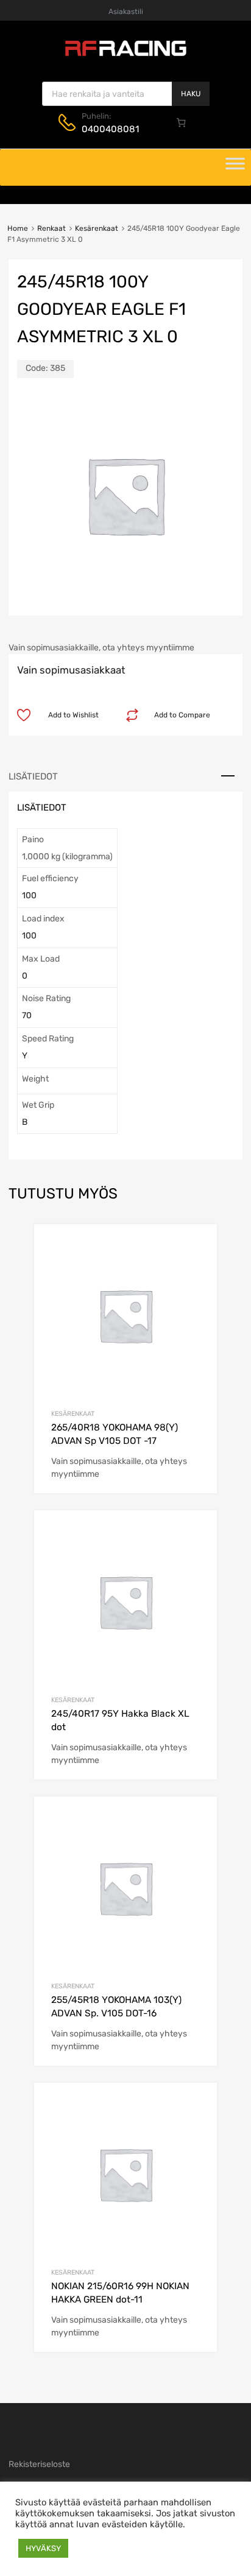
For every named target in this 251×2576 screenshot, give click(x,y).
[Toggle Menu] (235, 167)
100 (29, 896)
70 (27, 1015)
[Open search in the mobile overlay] (126, 94)
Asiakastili (126, 12)
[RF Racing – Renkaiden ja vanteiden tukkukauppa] (125, 55)
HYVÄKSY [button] (43, 2548)
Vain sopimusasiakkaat (71, 670)
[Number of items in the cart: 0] (182, 122)
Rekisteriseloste (39, 2464)
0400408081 (110, 129)
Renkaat (51, 228)
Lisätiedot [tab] (33, 776)
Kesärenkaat (97, 228)
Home (18, 228)
